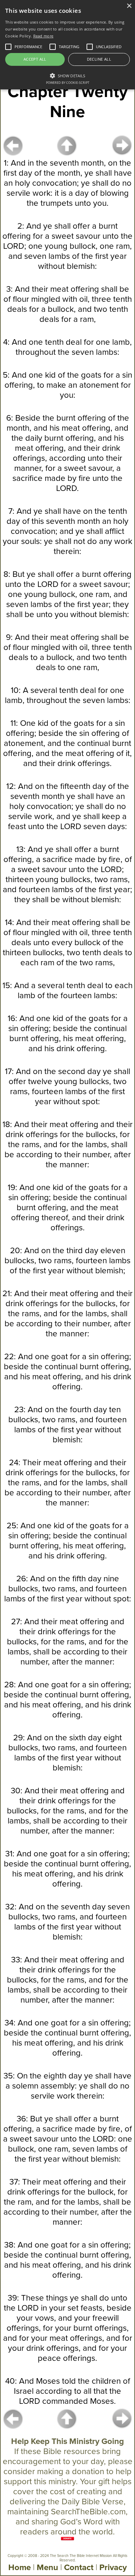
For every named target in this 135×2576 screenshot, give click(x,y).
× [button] (129, 6)
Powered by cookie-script (68, 83)
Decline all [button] (99, 59)
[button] (67, 75)
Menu (47, 2568)
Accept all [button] (35, 59)
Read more (43, 36)
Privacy (113, 2568)
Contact (79, 2568)
